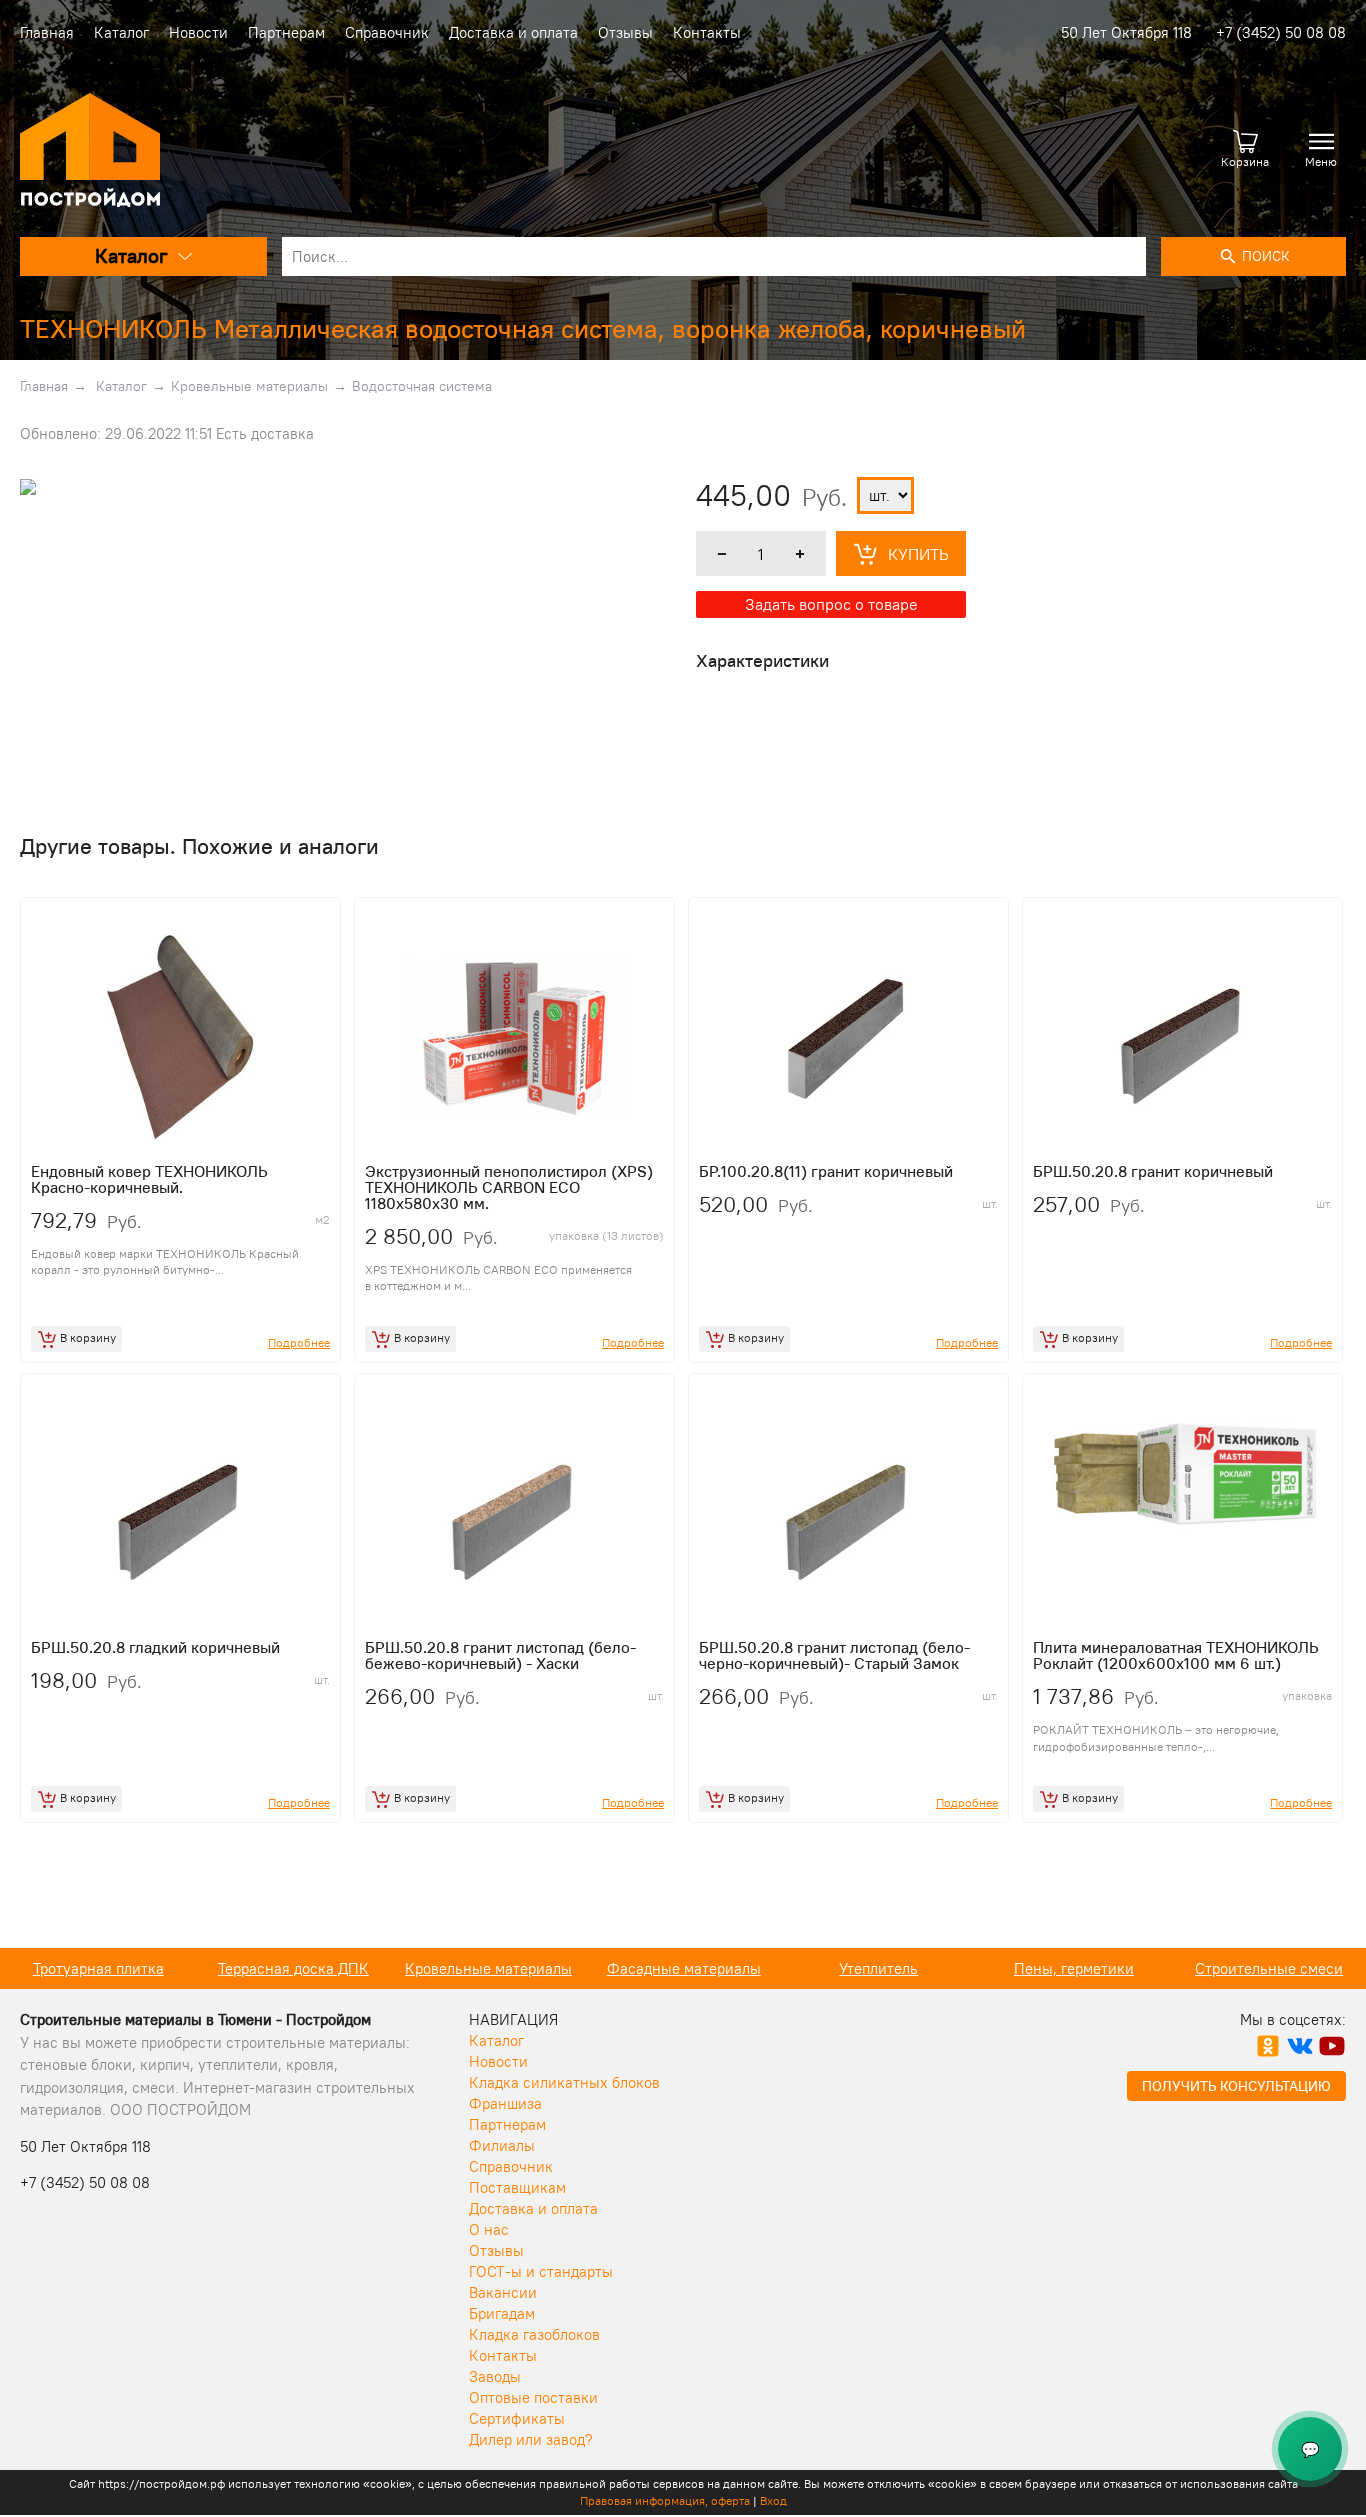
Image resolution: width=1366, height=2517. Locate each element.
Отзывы (625, 32)
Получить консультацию (1236, 2086)
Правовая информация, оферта (665, 2500)
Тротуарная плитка (98, 1968)
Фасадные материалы (684, 1968)
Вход (773, 2500)
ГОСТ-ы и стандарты (541, 2271)
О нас (489, 2229)
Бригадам (502, 2313)
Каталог (121, 32)
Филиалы (502, 2145)
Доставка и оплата (513, 32)
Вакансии (503, 2292)
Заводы (495, 2376)
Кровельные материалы (249, 386)
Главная (47, 32)
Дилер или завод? (531, 2439)
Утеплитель (878, 1968)
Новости (198, 32)
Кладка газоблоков (534, 2334)
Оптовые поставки (533, 2397)
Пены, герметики (1074, 1968)
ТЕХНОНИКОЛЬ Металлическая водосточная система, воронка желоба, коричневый (523, 328)
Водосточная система (422, 386)
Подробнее (299, 1342)
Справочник (387, 32)
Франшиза (505, 2103)
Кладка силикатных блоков (564, 2082)
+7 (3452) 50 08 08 (1281, 32)
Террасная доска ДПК (293, 1968)
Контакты (707, 32)
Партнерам (286, 32)
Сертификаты (517, 2418)
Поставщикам (517, 2187)
